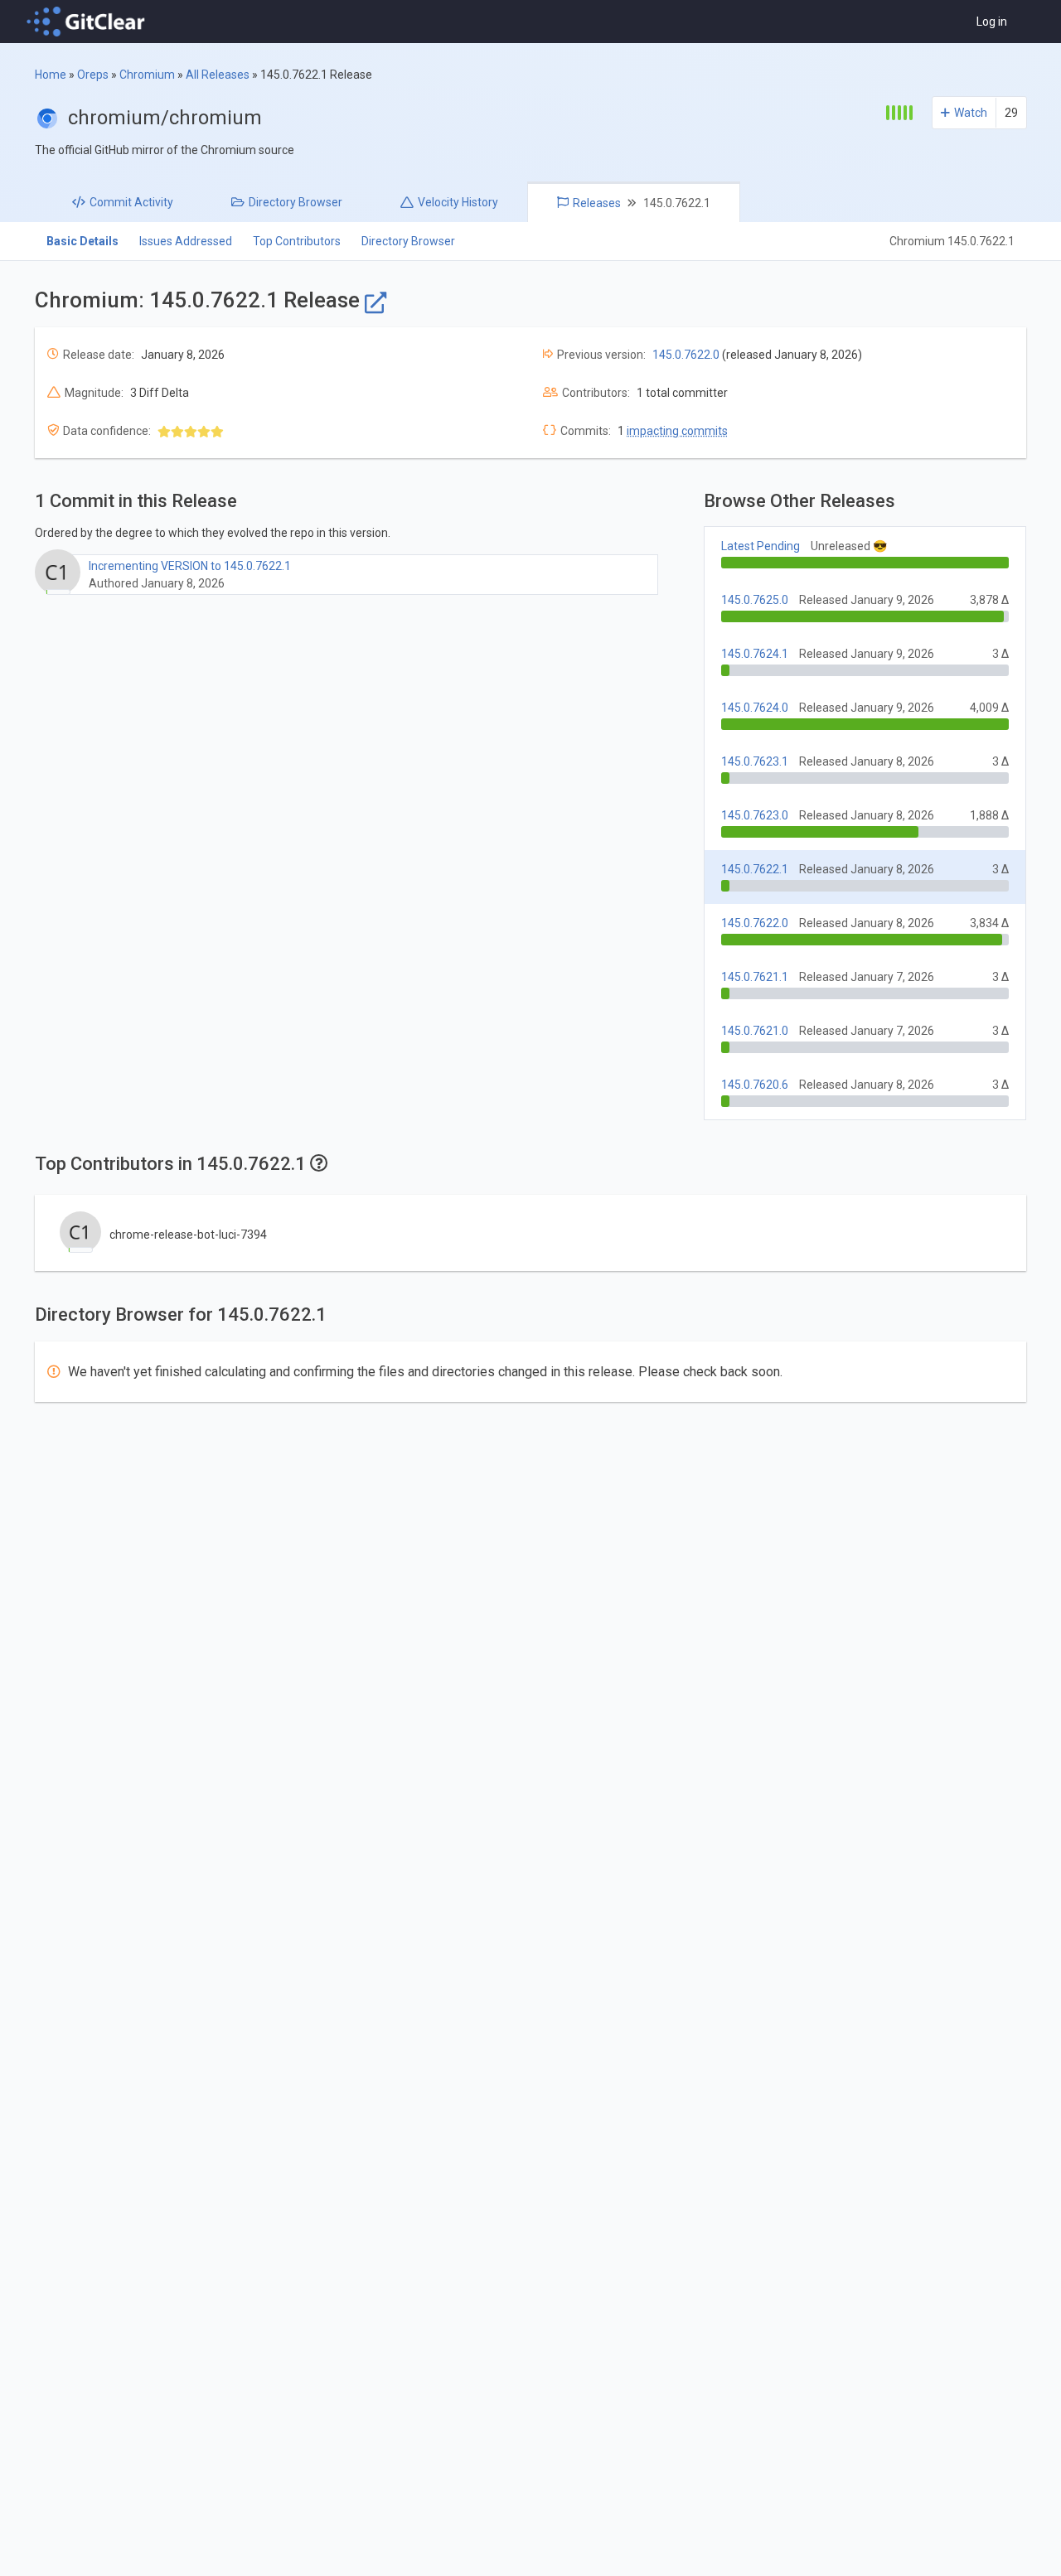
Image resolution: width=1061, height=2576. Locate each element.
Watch (971, 113)
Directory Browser (408, 241)
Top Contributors (297, 241)
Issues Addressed (186, 241)
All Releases (218, 75)
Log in (992, 22)
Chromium (147, 75)
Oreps (93, 75)
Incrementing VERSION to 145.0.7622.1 (190, 566)
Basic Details (82, 241)
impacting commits (677, 431)
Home (51, 75)
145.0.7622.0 (686, 355)
